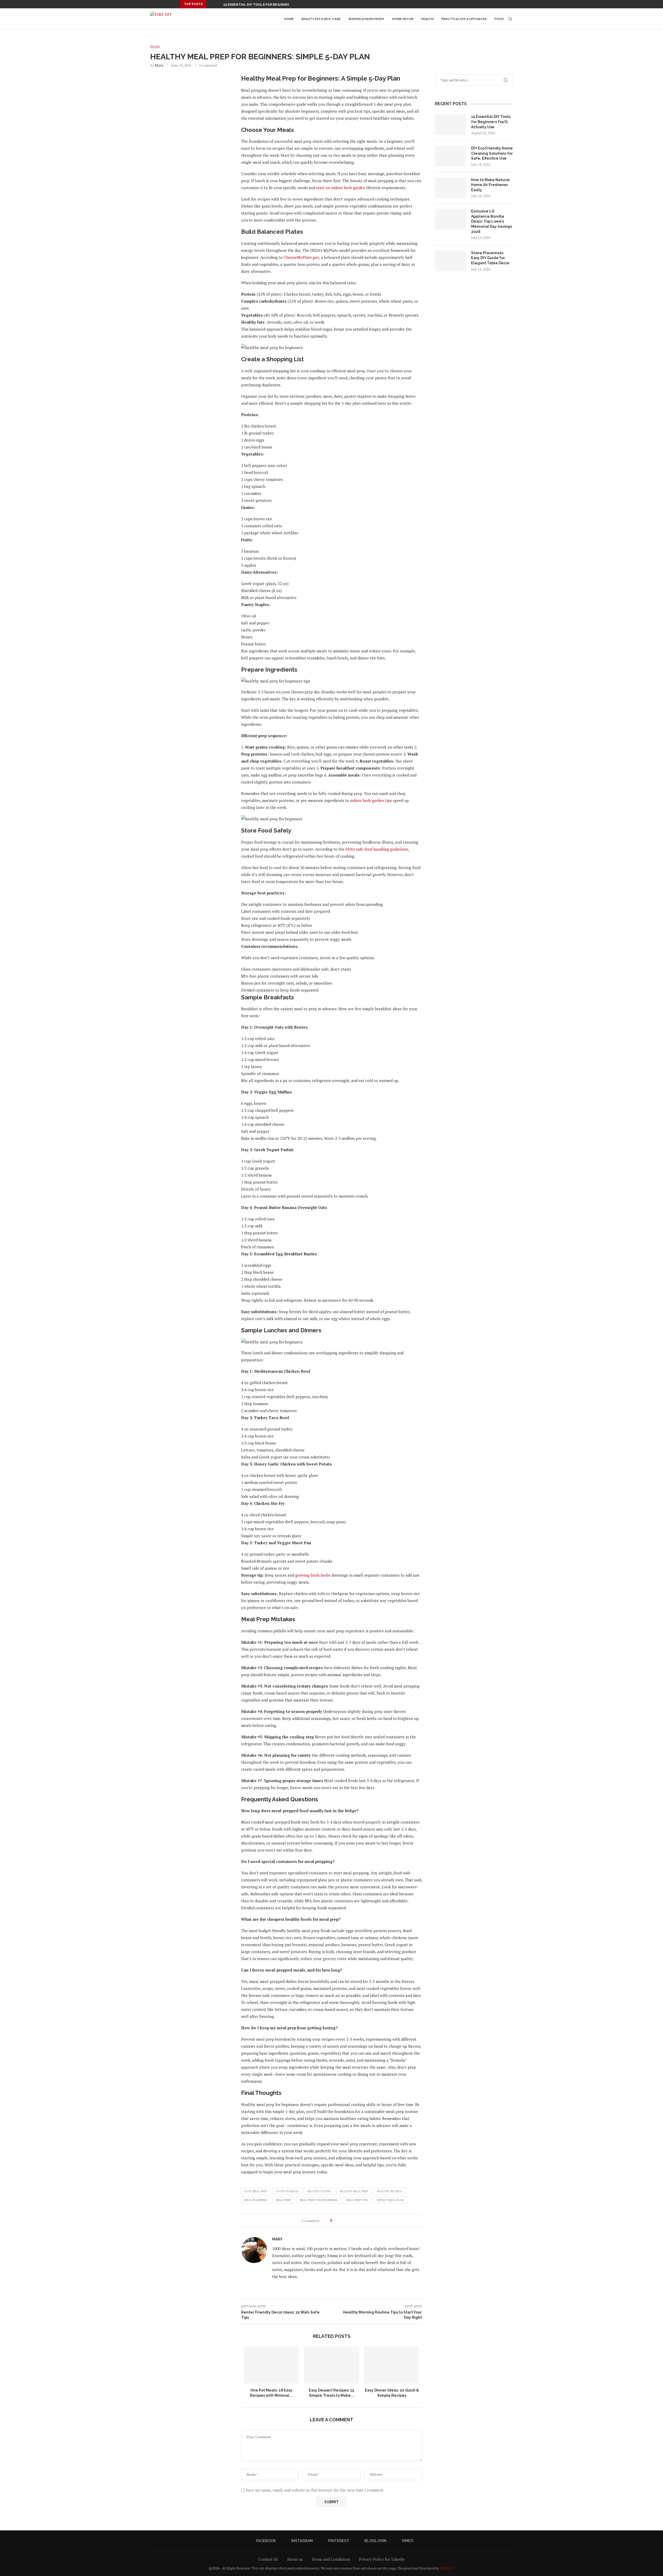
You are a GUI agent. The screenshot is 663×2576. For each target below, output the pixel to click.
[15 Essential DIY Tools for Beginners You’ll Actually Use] (450, 125)
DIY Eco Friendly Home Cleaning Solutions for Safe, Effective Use (492, 153)
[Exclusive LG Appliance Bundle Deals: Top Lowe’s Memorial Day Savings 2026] (450, 219)
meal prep (283, 2200)
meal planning (256, 2200)
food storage (287, 2191)
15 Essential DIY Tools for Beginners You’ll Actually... (274, 5)
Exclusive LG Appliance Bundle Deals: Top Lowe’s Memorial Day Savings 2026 (492, 221)
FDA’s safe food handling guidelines (377, 849)
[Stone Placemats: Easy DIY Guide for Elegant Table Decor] (450, 261)
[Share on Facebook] (348, 2221)
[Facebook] (458, 4)
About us (295, 2559)
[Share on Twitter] (353, 2221)
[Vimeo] (482, 4)
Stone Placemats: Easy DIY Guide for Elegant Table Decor (490, 258)
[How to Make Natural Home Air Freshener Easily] (450, 188)
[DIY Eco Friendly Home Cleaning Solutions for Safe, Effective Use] (450, 156)
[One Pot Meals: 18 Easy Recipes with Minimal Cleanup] (271, 2365)
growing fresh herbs (313, 1575)
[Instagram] (464, 4)
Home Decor (403, 19)
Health (427, 19)
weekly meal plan (390, 2200)
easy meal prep (256, 2191)
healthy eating (319, 2191)
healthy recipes (389, 2191)
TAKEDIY (447, 2568)
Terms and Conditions (331, 2559)
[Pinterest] (470, 4)
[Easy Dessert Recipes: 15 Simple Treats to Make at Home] (332, 2365)
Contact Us (268, 2559)
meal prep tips (357, 2200)
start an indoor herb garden (341, 188)
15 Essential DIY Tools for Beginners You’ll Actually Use (491, 122)
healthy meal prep (354, 2191)
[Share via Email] (364, 2221)
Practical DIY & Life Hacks (464, 19)
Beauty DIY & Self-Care (321, 19)
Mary (159, 65)
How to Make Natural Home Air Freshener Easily (490, 185)
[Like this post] (338, 2221)
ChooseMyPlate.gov (301, 257)
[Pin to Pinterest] (359, 2221)
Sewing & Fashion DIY (366, 19)
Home (289, 19)
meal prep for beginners (319, 2200)
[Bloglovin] (476, 4)
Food (499, 19)
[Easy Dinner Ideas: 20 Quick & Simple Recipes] (392, 2365)
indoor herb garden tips (371, 800)
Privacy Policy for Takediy (382, 2559)
